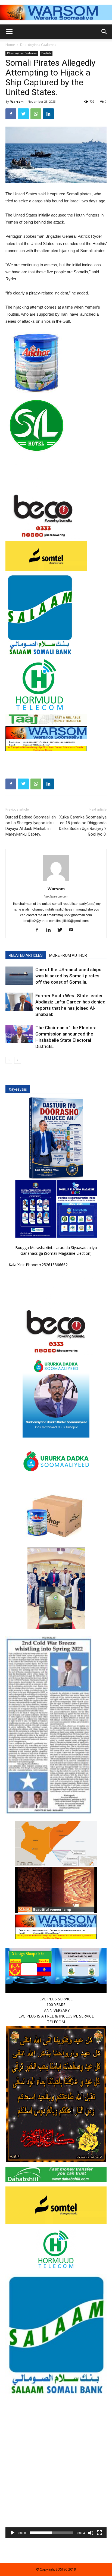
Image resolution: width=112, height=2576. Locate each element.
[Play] (13, 2533)
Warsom (17, 101)
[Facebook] (39, 930)
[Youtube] (73, 930)
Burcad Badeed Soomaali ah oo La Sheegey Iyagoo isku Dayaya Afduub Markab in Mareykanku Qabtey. (31, 826)
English (46, 53)
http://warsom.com (56, 896)
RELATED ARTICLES (26, 955)
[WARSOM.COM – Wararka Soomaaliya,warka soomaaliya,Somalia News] (56, 12)
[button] (56, 2488)
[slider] (52, 2533)
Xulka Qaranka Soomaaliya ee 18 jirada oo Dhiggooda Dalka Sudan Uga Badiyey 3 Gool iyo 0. (83, 826)
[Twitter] (62, 930)
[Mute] (91, 2533)
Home (10, 45)
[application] (56, 2488)
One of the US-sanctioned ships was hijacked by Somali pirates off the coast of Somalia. (68, 976)
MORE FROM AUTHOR (68, 955)
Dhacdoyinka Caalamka (38, 45)
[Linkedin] (50, 930)
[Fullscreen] (99, 2533)
